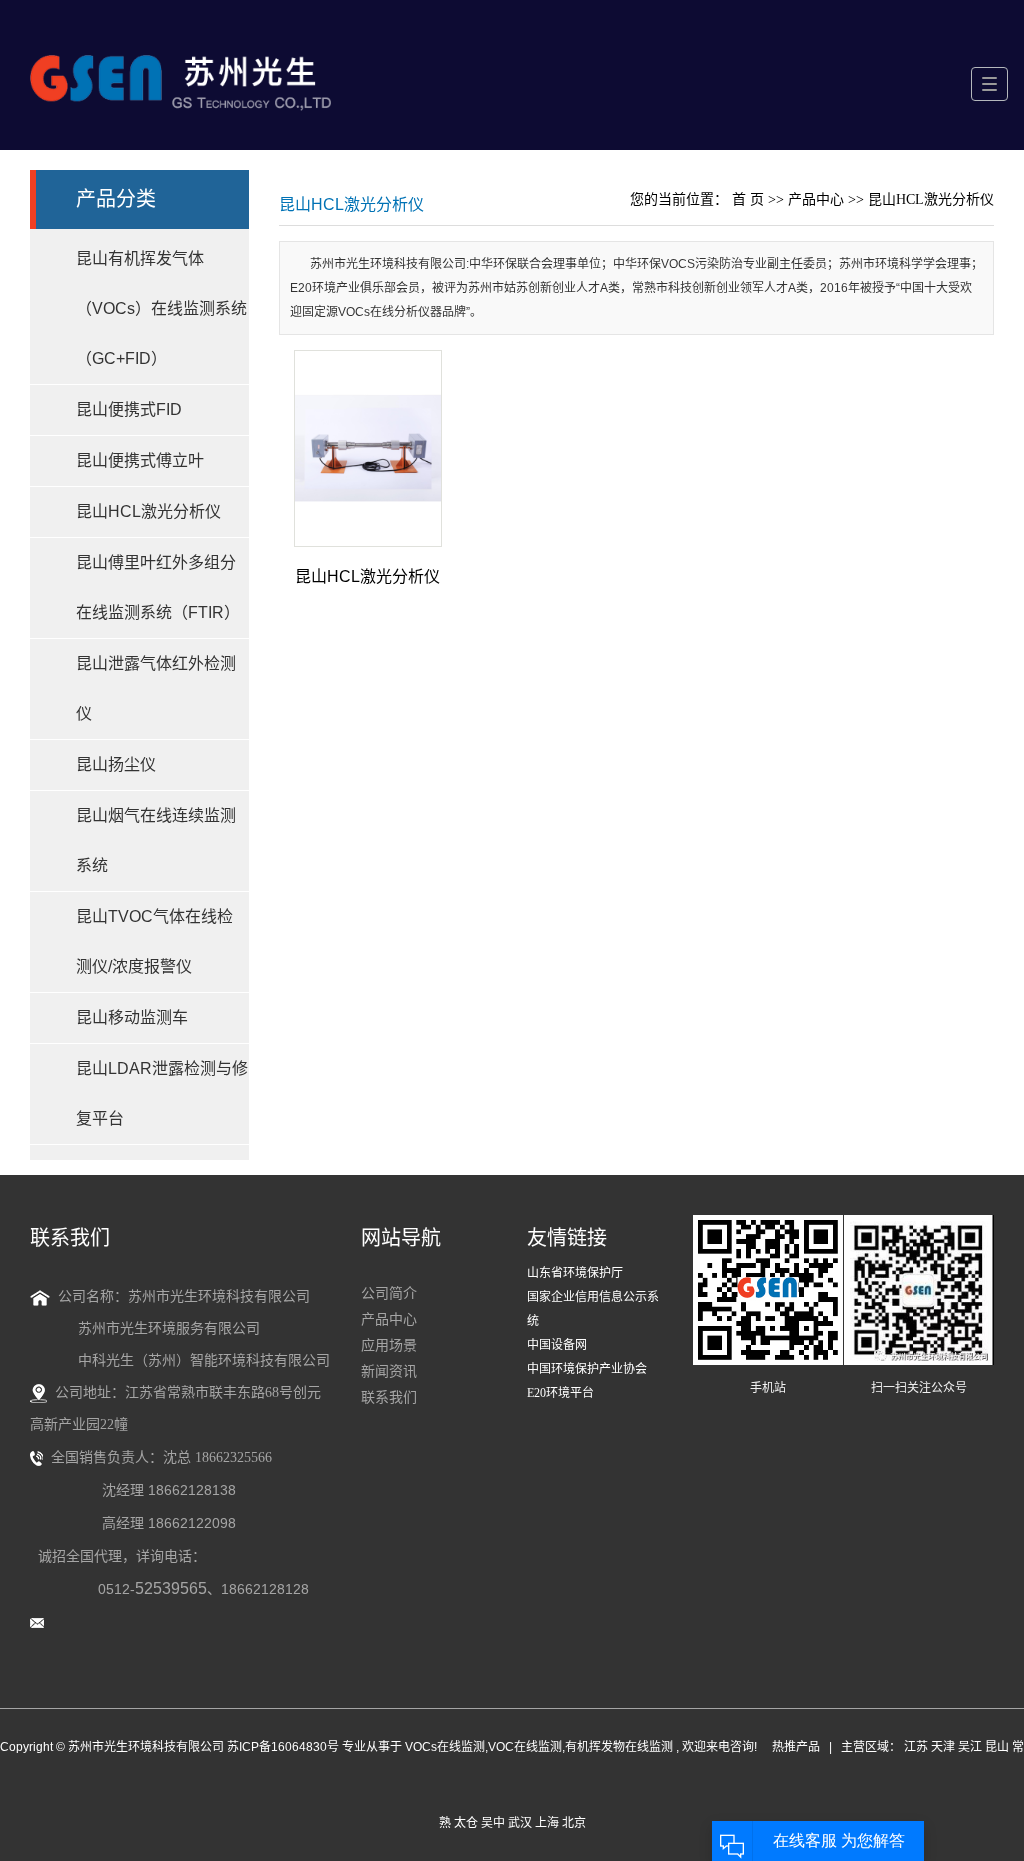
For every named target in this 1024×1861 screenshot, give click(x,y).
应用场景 (389, 1345)
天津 (943, 1747)
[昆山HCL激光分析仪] (368, 448)
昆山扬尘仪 (116, 764)
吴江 (970, 1747)
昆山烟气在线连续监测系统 (156, 840)
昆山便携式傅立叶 (140, 460)
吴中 (493, 1823)
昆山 (997, 1747)
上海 (547, 1823)
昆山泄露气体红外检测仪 (156, 688)
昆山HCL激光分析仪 (148, 511)
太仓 (466, 1823)
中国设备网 (557, 1345)
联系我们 (389, 1397)
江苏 (916, 1747)
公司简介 (389, 1293)
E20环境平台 (560, 1393)
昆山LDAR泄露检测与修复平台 (162, 1093)
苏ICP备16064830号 (283, 1747)
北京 (574, 1823)
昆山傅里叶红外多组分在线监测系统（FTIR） (158, 587)
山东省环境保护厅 (575, 1273)
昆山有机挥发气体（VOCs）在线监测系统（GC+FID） (161, 308)
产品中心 (816, 199)
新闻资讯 (389, 1371)
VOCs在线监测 (445, 1747)
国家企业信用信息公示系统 (593, 1309)
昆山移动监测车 (132, 1017)
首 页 (748, 199)
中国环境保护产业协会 (587, 1369)
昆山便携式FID (129, 409)
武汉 (520, 1823)
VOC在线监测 (525, 1747)
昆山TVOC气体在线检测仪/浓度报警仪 (154, 941)
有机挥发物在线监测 (619, 1747)
